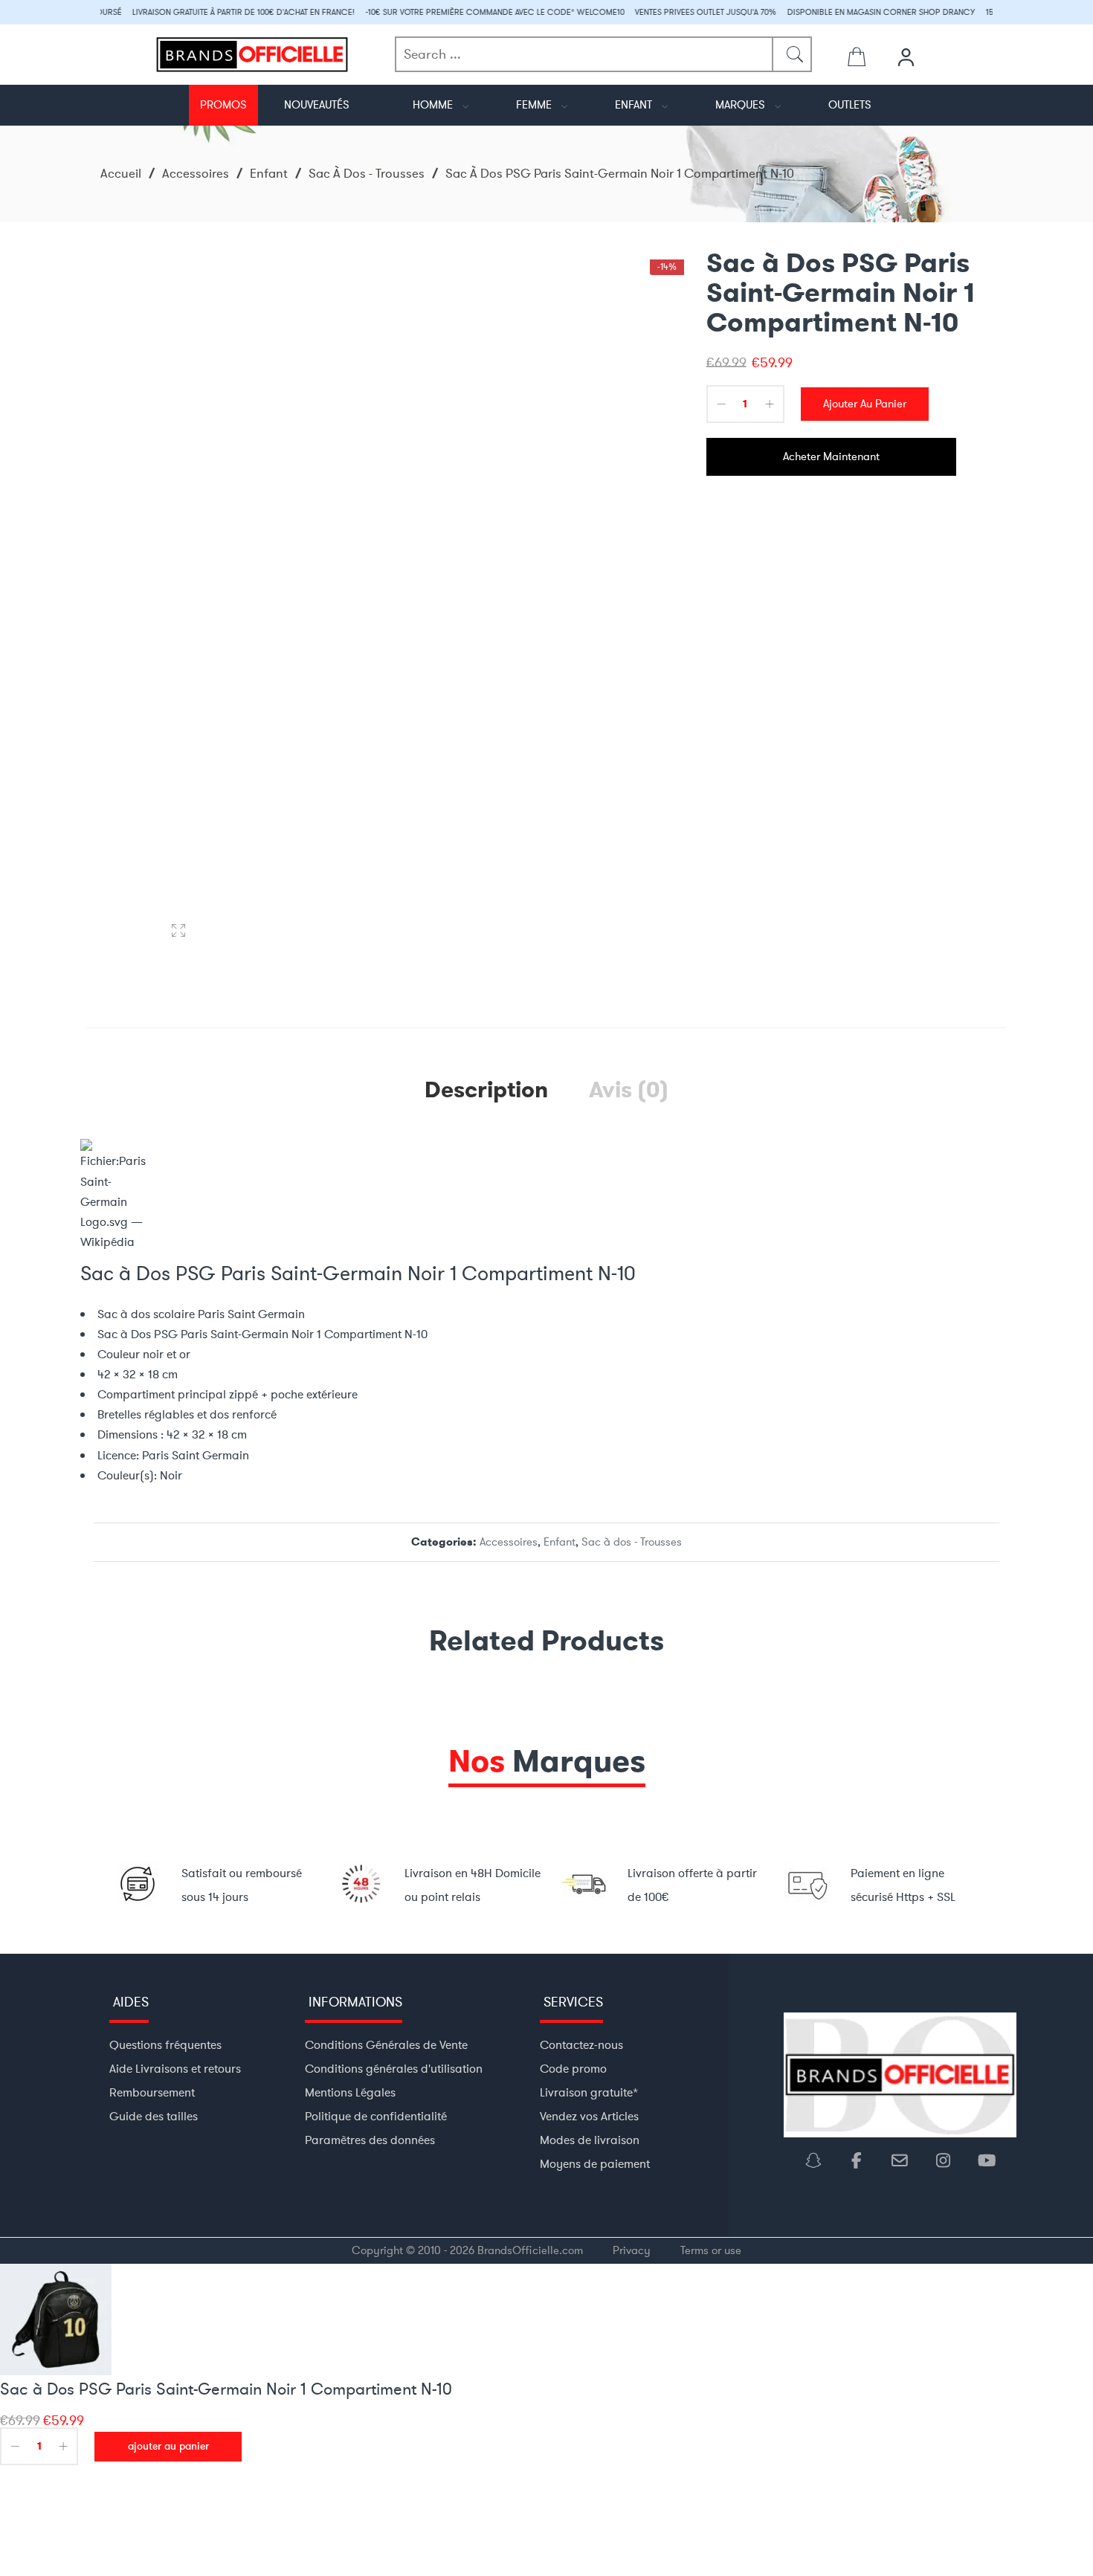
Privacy (632, 2250)
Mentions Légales (350, 2092)
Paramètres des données (370, 2140)
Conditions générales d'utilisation (394, 2069)
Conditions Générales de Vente (386, 2045)
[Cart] (857, 60)
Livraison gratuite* (589, 2092)
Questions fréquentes (165, 2045)
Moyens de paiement (595, 2164)
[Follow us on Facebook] (863, 2161)
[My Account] (908, 57)
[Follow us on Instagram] (949, 2161)
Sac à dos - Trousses (367, 173)
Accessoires (196, 173)
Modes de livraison (590, 2140)
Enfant (269, 173)
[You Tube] (986, 2161)
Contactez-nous (581, 2045)
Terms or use (711, 2250)
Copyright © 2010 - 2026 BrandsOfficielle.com (467, 2250)
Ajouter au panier (865, 404)
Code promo (573, 2069)
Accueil (121, 173)
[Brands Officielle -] (252, 52)
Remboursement (152, 2092)
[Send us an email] (906, 2161)
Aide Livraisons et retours (175, 2069)
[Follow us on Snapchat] (819, 2161)
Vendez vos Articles (589, 2116)
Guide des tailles (154, 2116)
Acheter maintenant (831, 456)
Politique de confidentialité (376, 2116)
